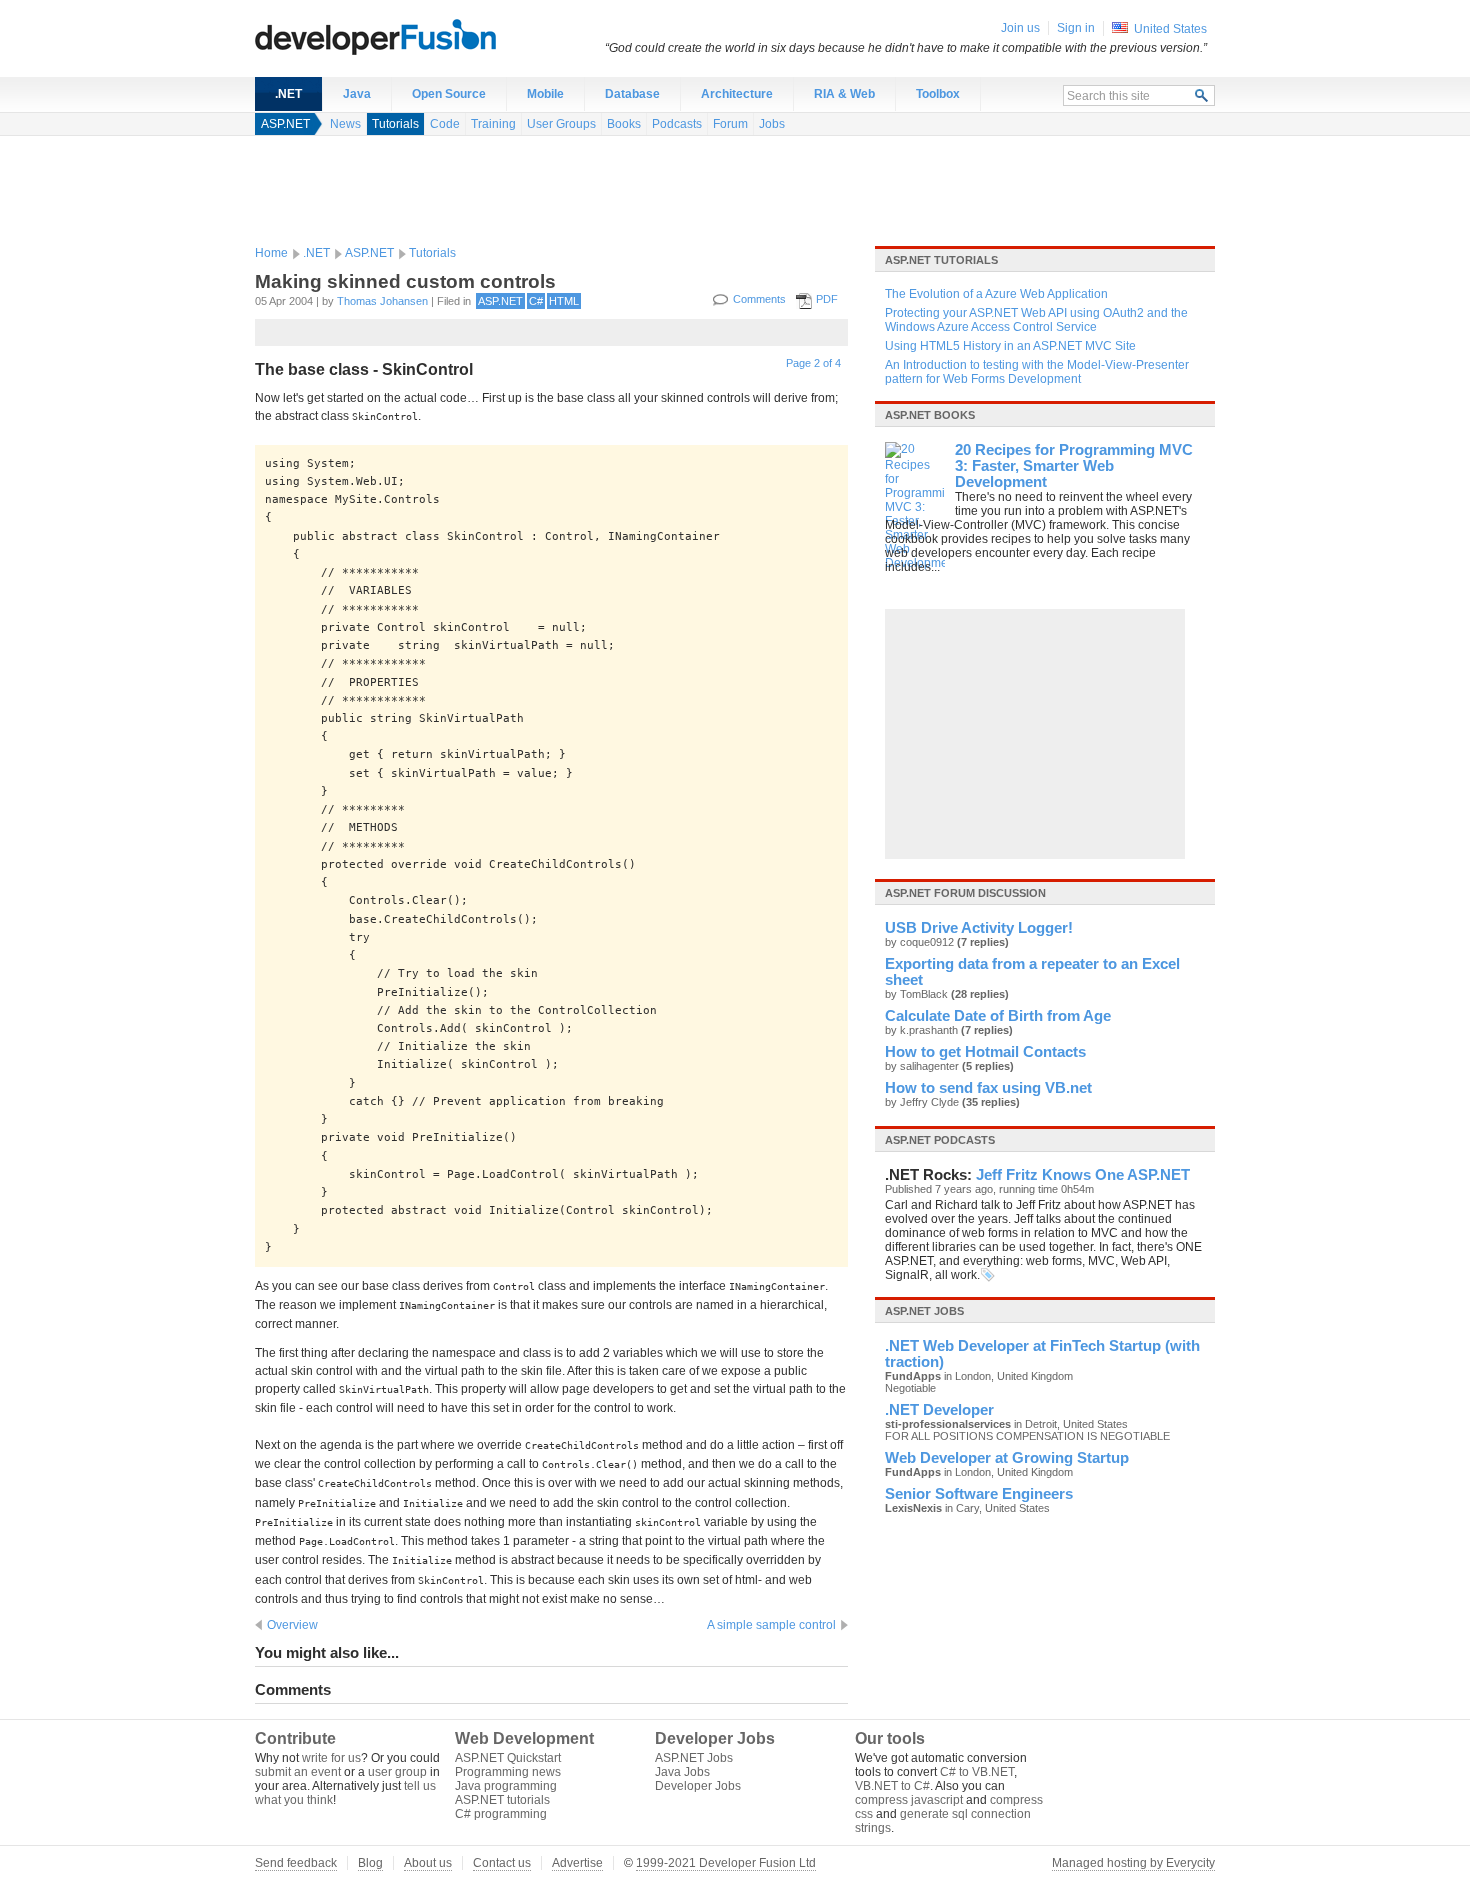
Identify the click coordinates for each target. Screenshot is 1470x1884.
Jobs (772, 124)
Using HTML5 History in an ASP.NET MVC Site (1010, 346)
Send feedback (296, 1863)
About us (428, 1863)
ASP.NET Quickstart (508, 1758)
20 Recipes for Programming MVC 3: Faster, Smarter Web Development (1074, 466)
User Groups (561, 124)
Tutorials (395, 124)
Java (357, 94)
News (345, 124)
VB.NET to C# (892, 1786)
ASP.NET (285, 124)
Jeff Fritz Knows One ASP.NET (1083, 1175)
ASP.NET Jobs (694, 1758)
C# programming (501, 1814)
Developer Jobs (698, 1786)
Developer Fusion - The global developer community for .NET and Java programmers (425, 36)
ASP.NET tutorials (941, 260)
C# (536, 301)
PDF (827, 299)
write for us (331, 1758)
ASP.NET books (930, 415)
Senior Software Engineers (979, 1494)
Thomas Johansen (382, 301)
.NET (288, 94)
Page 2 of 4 (813, 363)
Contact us (502, 1863)
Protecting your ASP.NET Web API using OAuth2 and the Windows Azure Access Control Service (1036, 320)
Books (624, 124)
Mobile (545, 94)
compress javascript (909, 1800)
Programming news (508, 1772)
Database (632, 94)
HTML (564, 301)
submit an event (298, 1772)
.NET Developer (939, 1410)
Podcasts (677, 124)
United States (1170, 29)
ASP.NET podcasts (940, 1140)
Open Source (449, 94)
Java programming (506, 1786)
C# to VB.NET (977, 1772)
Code (445, 124)
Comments (759, 299)
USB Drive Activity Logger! (979, 928)
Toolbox (938, 94)
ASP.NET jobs (924, 1311)
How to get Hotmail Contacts (985, 1052)
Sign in (1076, 28)
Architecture (737, 94)
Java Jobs (682, 1772)
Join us (1020, 28)
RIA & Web (844, 94)
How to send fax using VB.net (988, 1088)
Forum (730, 124)
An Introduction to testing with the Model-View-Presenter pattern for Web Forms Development (1037, 372)
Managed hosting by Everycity (1133, 1863)
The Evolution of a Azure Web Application (996, 294)
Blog (370, 1863)
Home (271, 253)
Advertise (577, 1863)
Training (493, 124)
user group (397, 1772)
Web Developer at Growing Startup (1007, 1458)
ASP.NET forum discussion (965, 893)
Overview (292, 1625)
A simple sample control (771, 1625)
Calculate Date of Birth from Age (998, 1016)
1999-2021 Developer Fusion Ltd (726, 1863)
